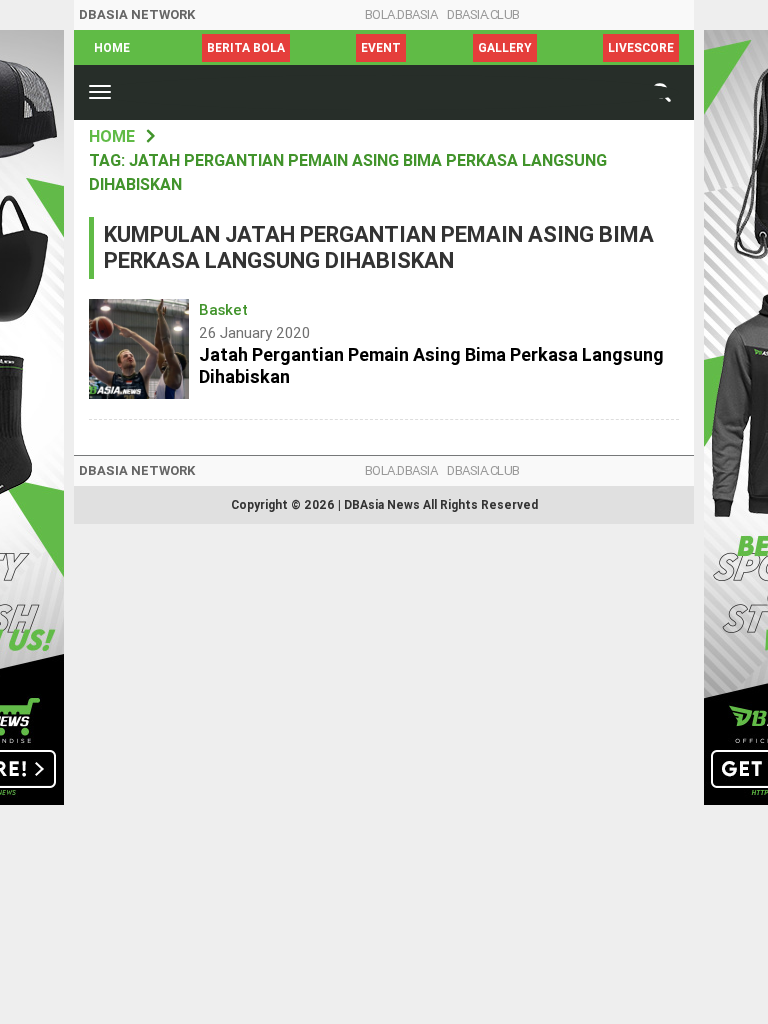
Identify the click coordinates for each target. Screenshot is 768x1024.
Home (112, 48)
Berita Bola (246, 48)
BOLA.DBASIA (401, 14)
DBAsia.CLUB (483, 14)
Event (381, 48)
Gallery (505, 48)
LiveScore (641, 48)
